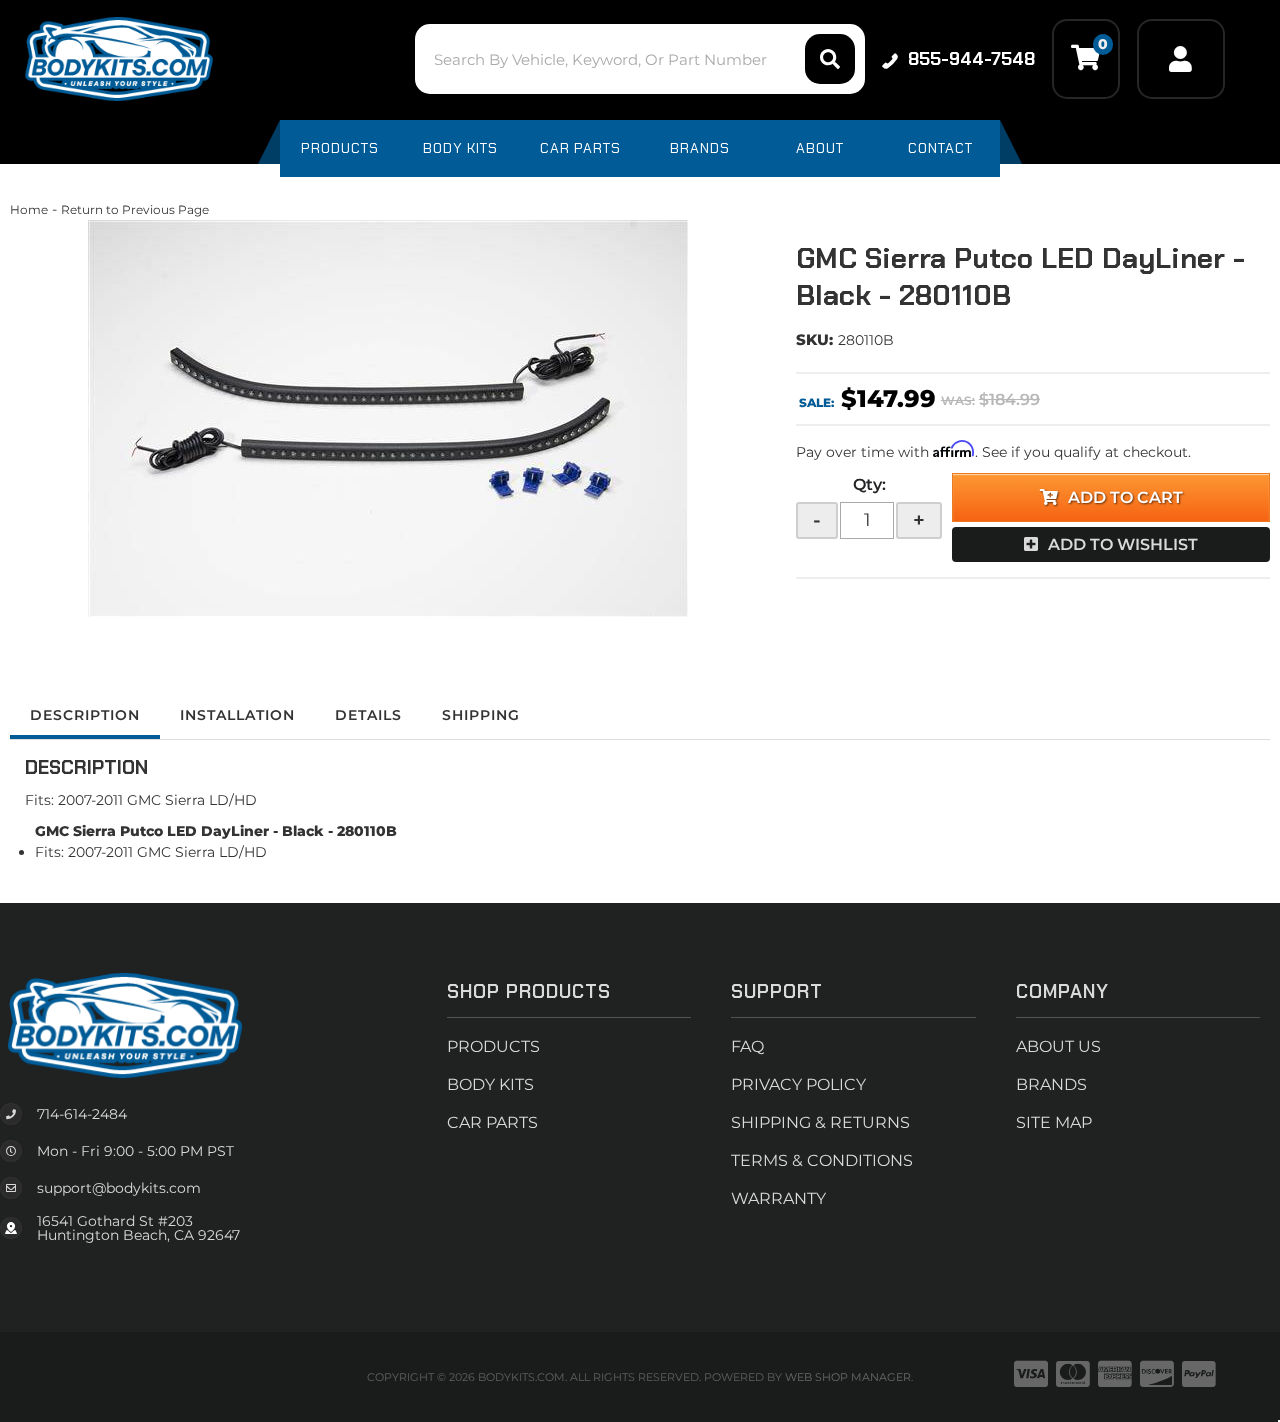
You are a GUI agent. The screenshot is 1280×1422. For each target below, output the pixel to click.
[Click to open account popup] (1181, 59)
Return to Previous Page (135, 209)
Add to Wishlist (1123, 544)
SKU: (814, 339)
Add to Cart (1125, 497)
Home (29, 209)
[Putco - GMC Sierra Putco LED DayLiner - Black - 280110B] (388, 418)
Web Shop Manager (848, 1377)
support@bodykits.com (119, 1188)
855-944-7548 (971, 59)
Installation (237, 715)
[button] (639, 59)
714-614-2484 (82, 1114)
